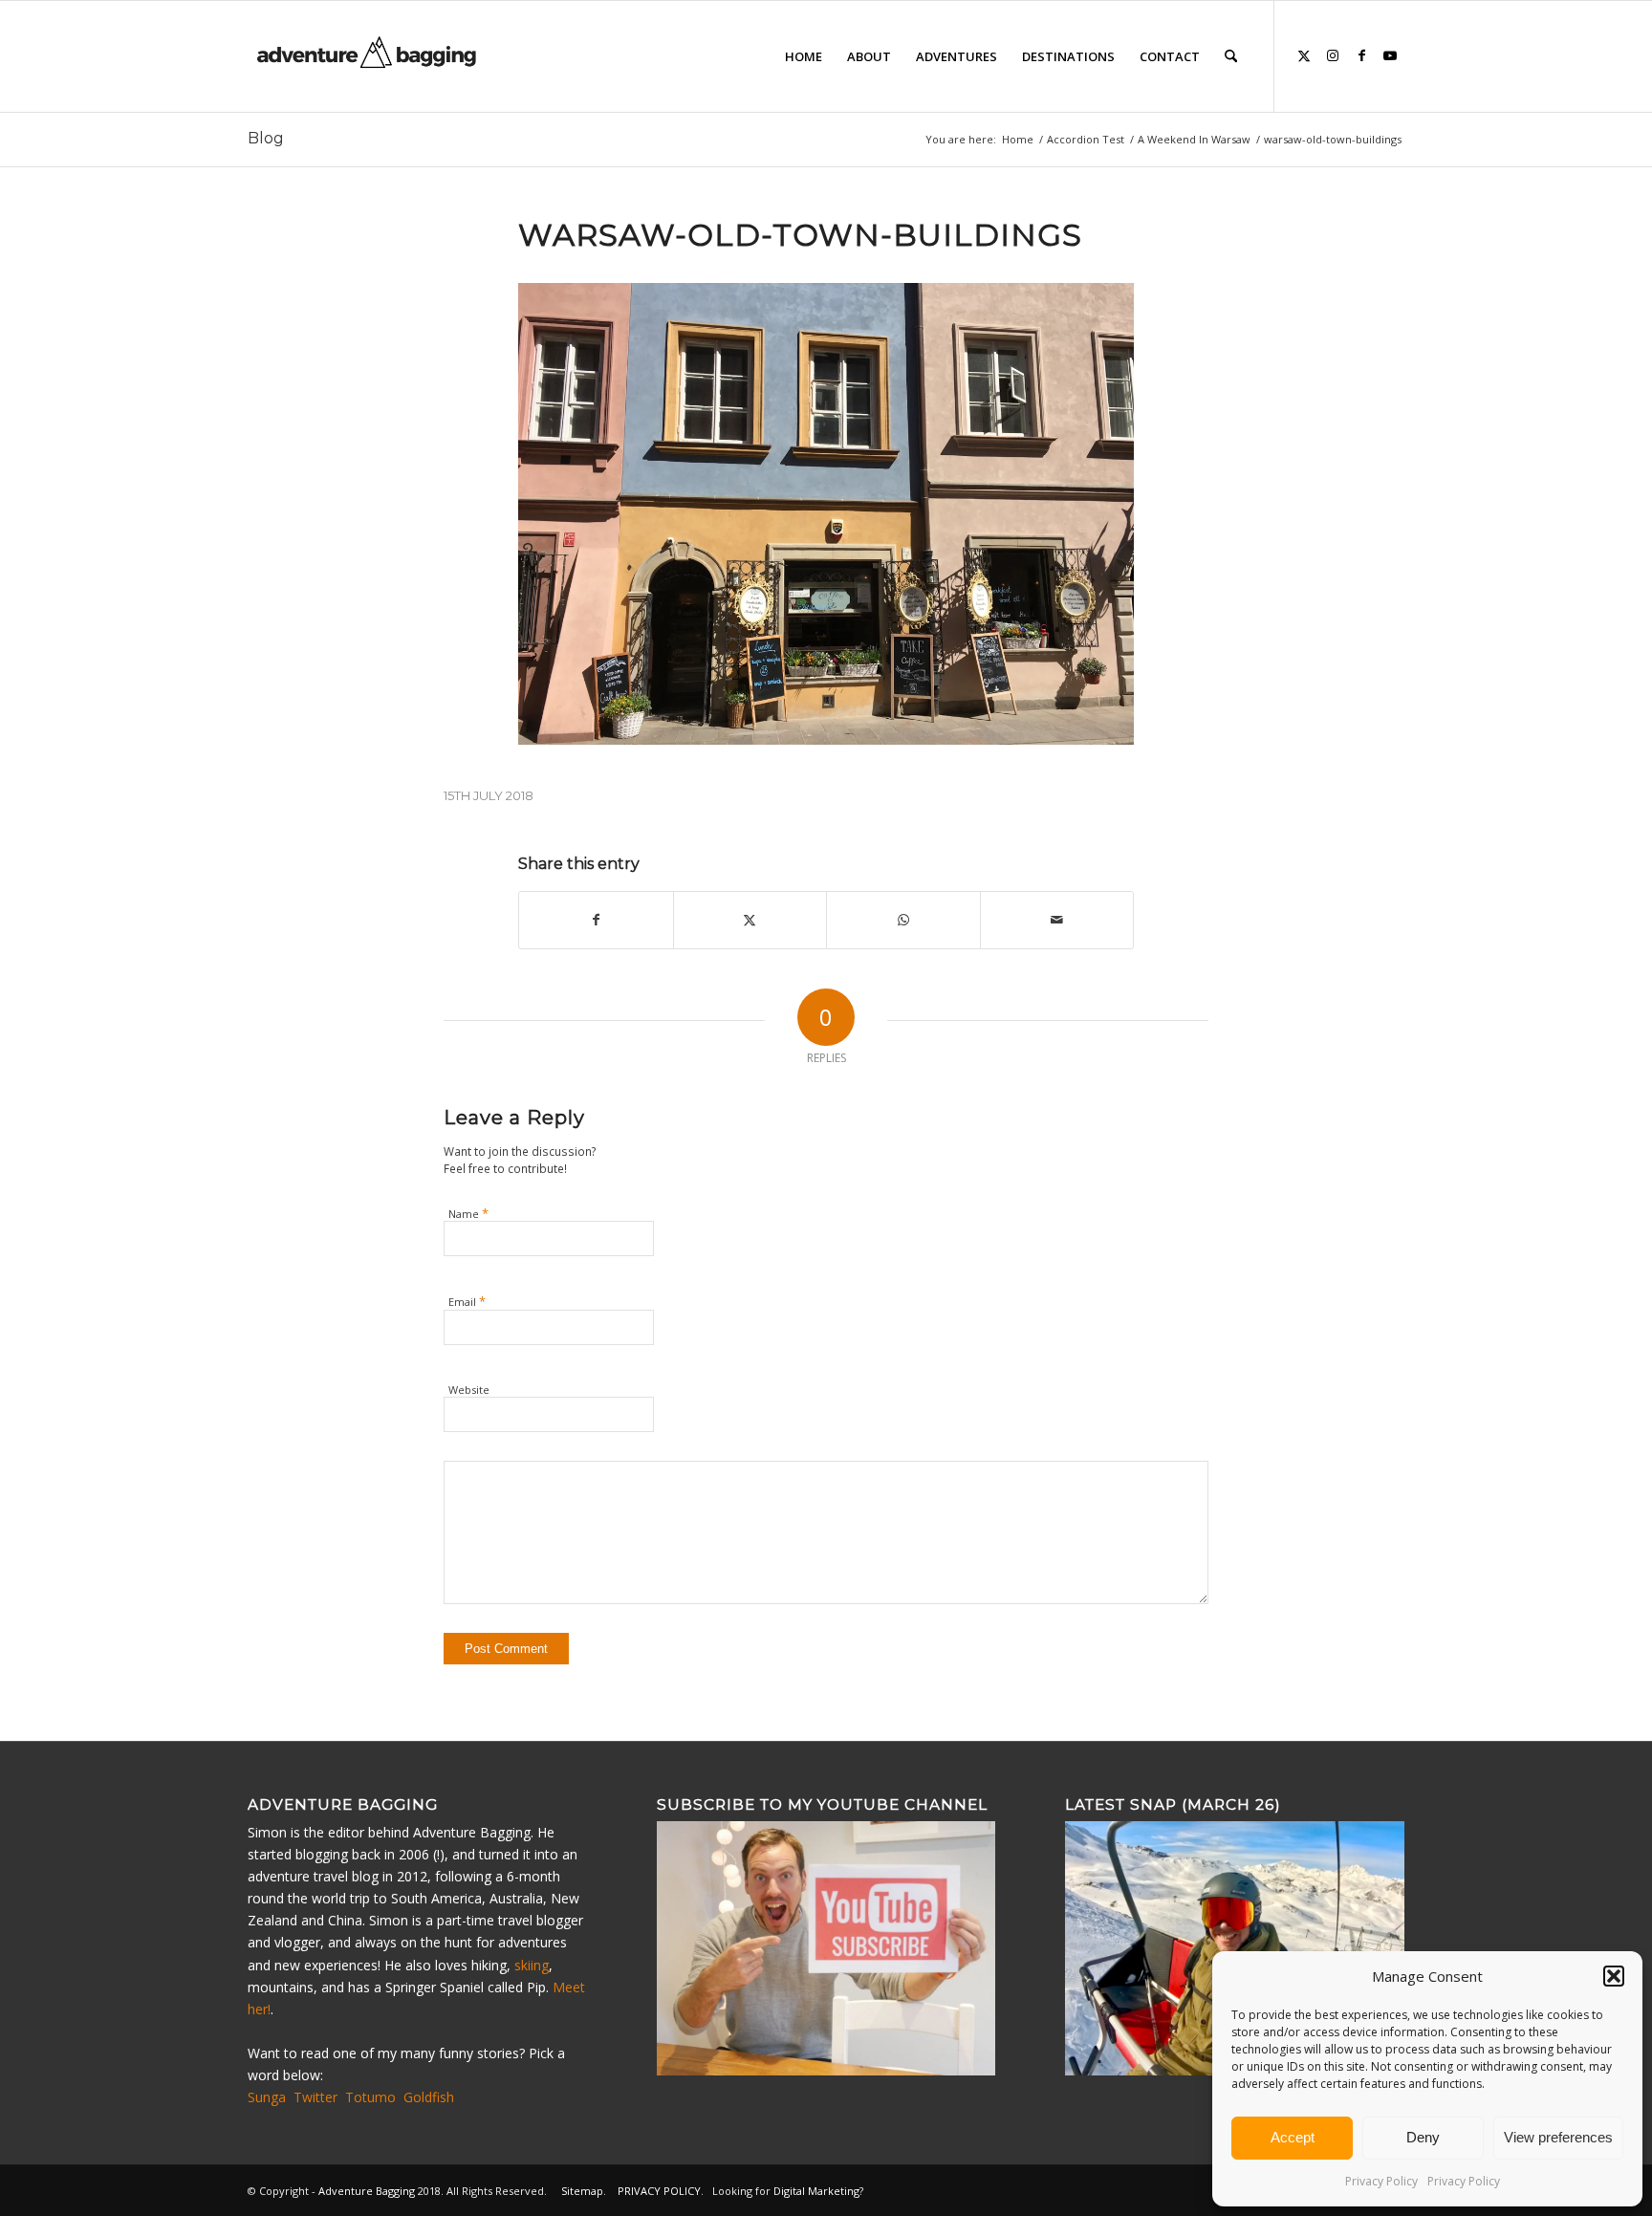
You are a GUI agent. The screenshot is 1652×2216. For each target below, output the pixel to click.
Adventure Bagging (367, 2191)
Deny (1423, 2137)
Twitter (315, 2097)
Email (467, 1301)
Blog (266, 138)
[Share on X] (750, 920)
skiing (532, 1965)
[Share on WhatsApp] (903, 920)
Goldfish (429, 2097)
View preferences (1558, 2137)
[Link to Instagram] (1333, 55)
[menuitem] (804, 56)
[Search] (1231, 56)
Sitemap (582, 2191)
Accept (1293, 2137)
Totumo (370, 2097)
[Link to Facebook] (1361, 55)
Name (468, 1213)
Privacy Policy (1381, 2181)
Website (469, 1390)
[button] (1614, 1976)
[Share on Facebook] (596, 920)
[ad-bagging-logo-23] (369, 56)
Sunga (267, 2097)
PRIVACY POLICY (659, 2191)
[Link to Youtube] (1390, 55)
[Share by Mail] (1057, 920)
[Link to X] (1304, 55)
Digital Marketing (816, 2191)
